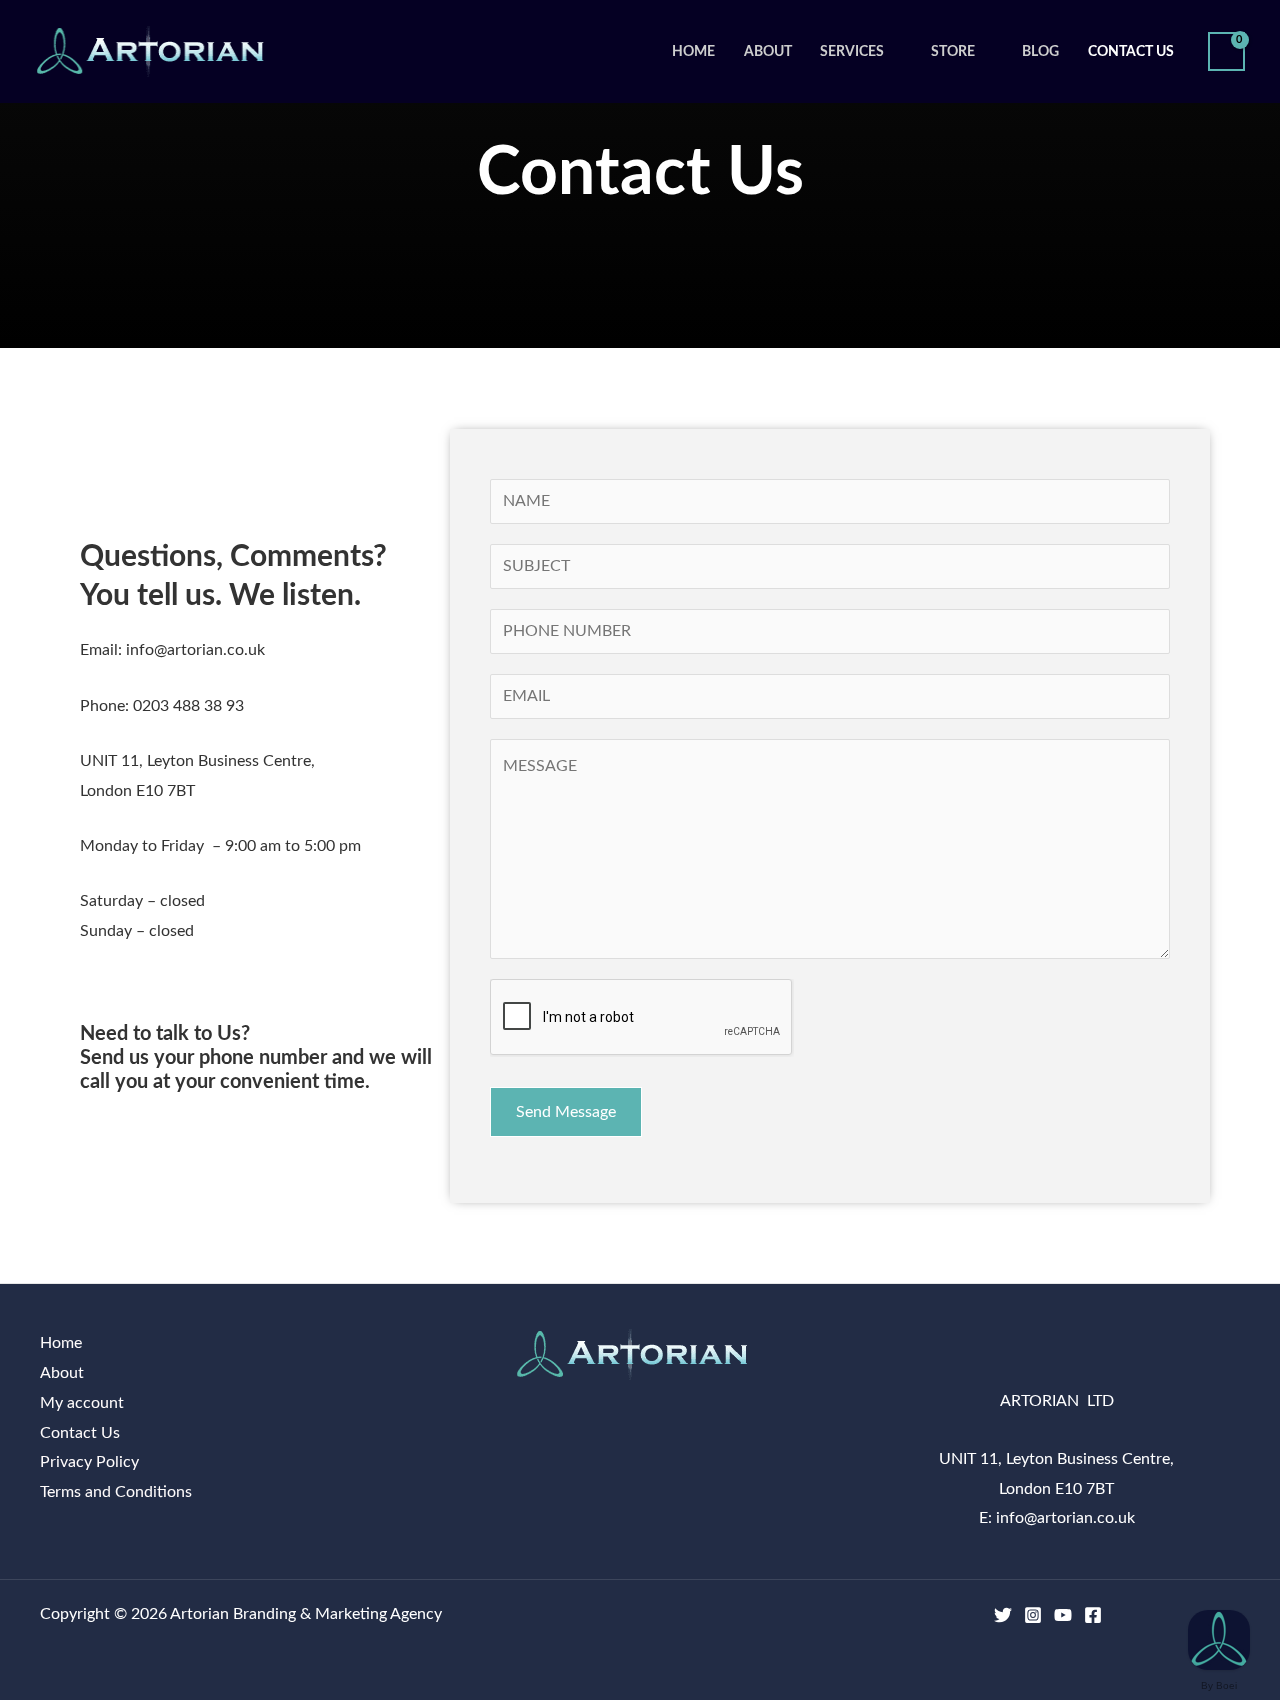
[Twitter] (1003, 1615)
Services (852, 51)
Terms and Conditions (116, 1492)
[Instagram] (1033, 1615)
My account (82, 1403)
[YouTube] (1063, 1615)
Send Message (566, 1112)
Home (693, 51)
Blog (1040, 51)
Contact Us (1131, 51)
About (768, 51)
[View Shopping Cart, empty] (1226, 51)
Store (953, 51)
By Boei (1219, 1685)
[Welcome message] (1219, 1640)
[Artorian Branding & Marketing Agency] (158, 51)
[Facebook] (1093, 1615)
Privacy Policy (89, 1462)
